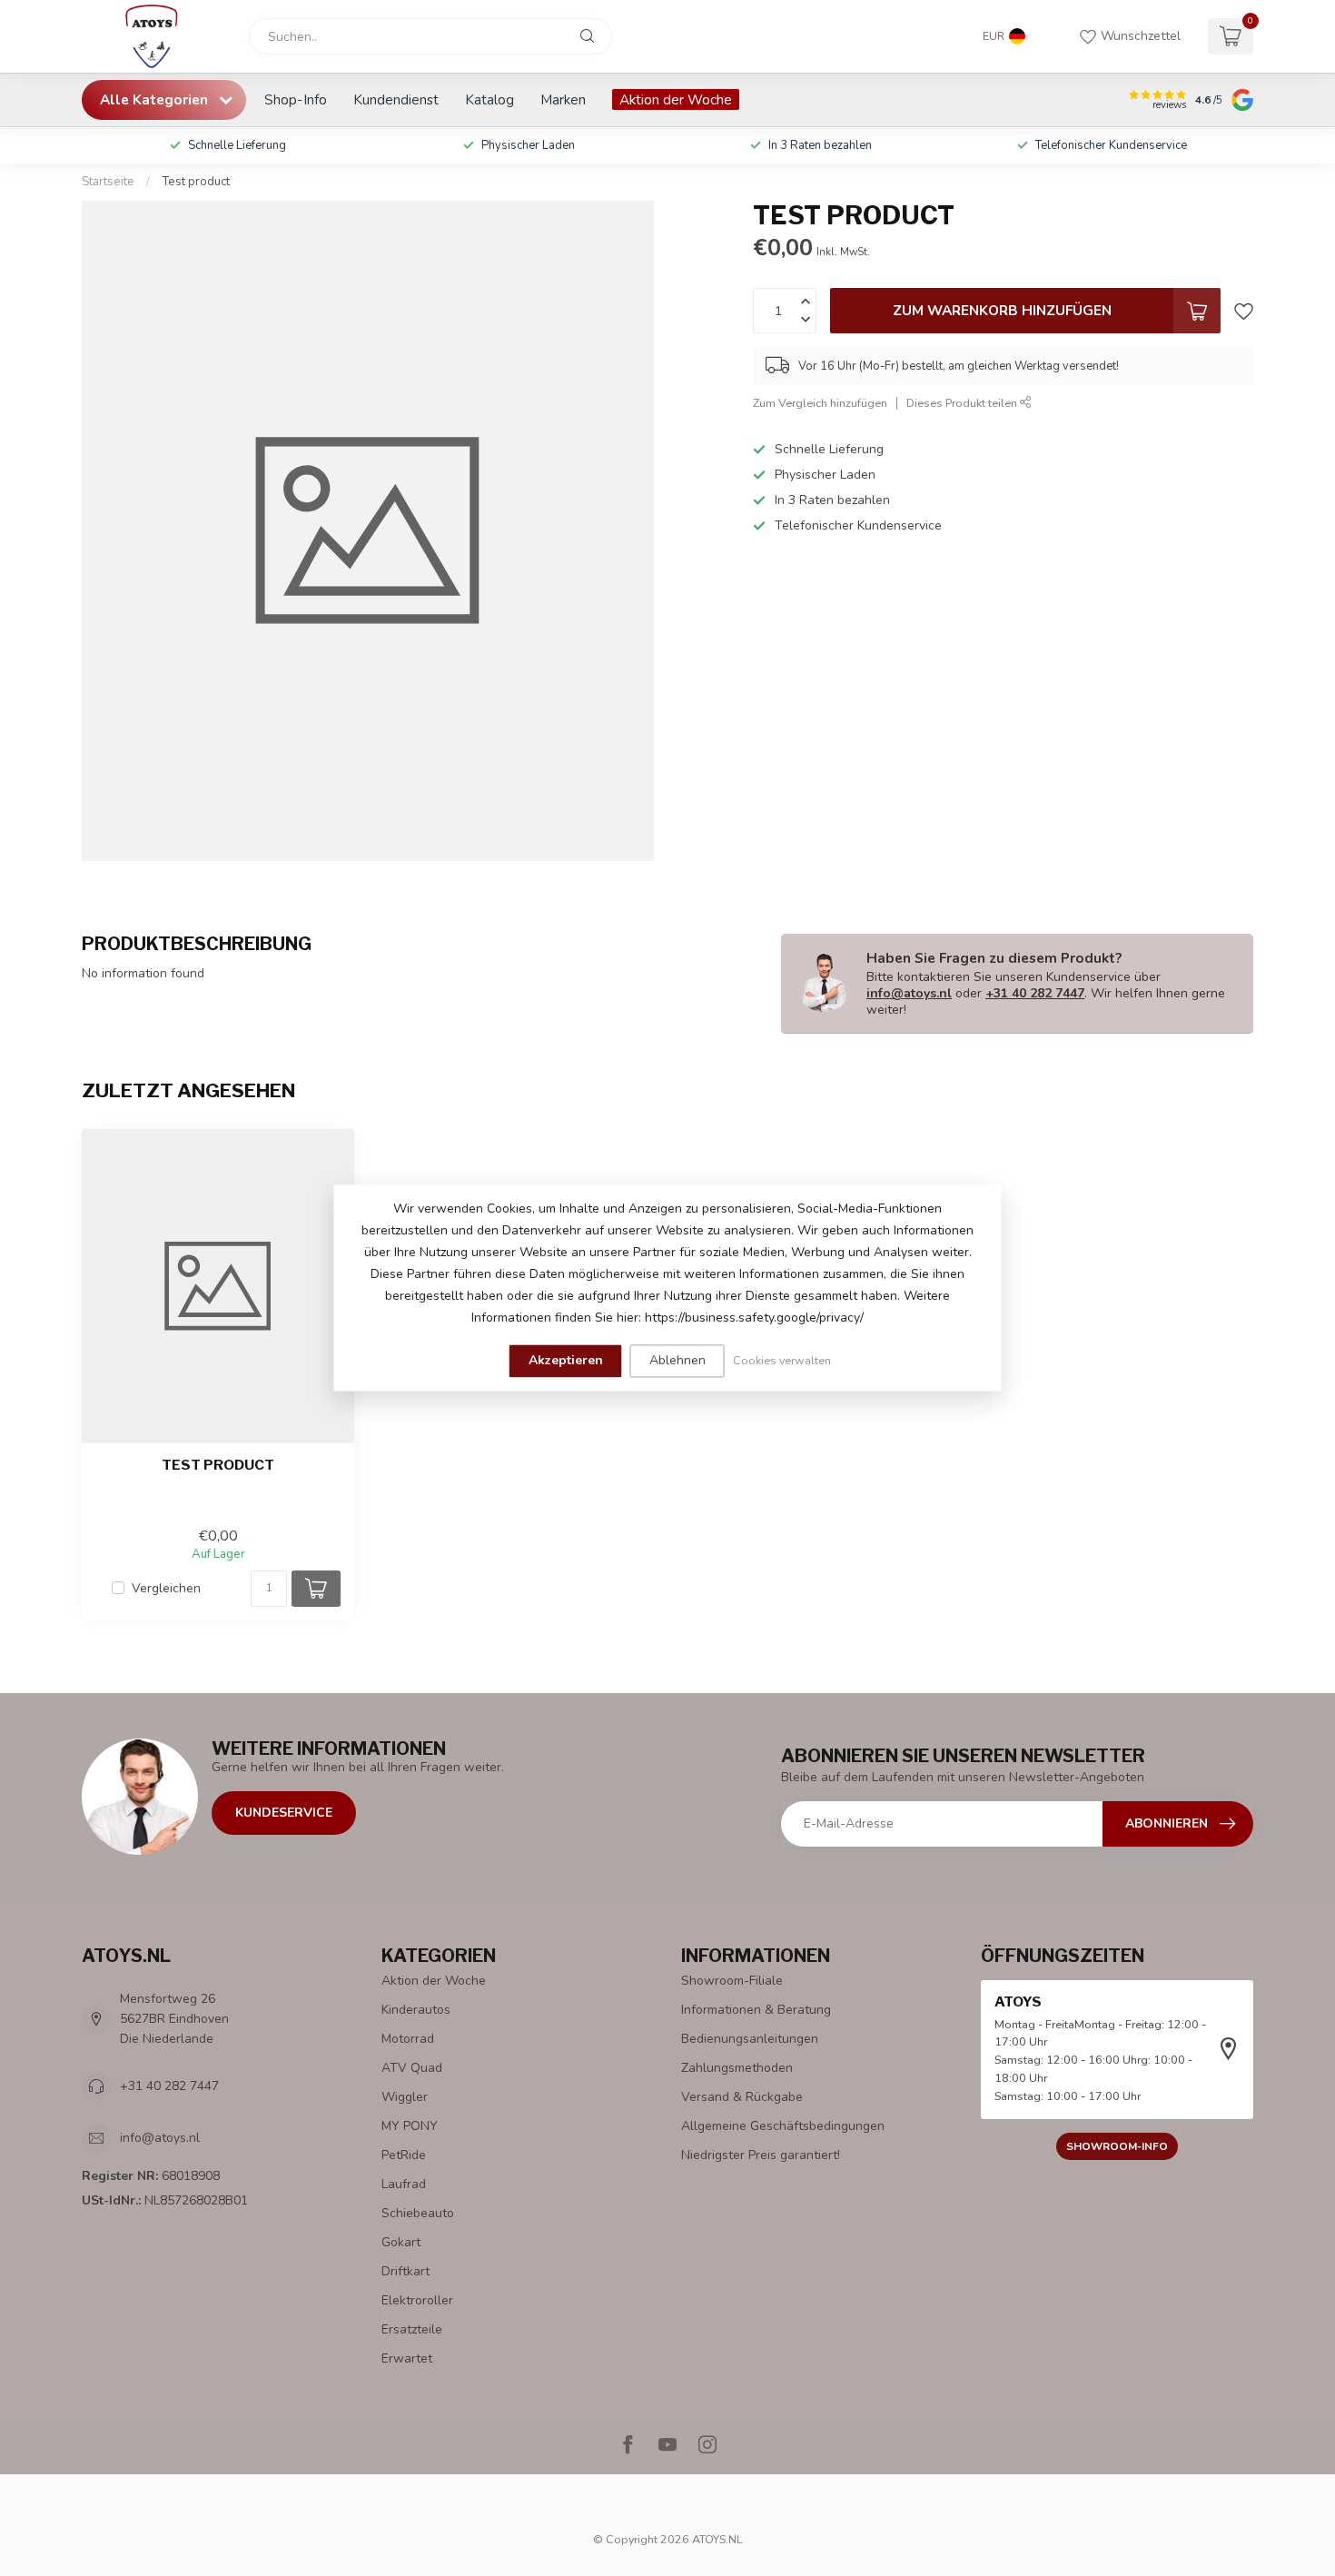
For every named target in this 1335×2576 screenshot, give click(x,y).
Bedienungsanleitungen (750, 2039)
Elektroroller (417, 2300)
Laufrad (404, 2184)
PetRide (404, 2155)
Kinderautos (416, 2010)
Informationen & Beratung (756, 2010)
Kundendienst (396, 99)
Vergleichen (166, 1588)
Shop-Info (296, 99)
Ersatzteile (412, 2329)
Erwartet (407, 2358)
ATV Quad (412, 2068)
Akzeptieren (566, 1360)
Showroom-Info (1117, 2146)
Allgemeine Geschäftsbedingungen (783, 2126)
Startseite (108, 182)
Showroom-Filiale (732, 1981)
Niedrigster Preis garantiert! (761, 2155)
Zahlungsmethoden (737, 2068)
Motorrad (408, 2039)
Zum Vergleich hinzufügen (820, 403)
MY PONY (410, 2126)
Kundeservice (284, 1813)
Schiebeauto (418, 2213)
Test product (196, 182)
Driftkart (405, 2271)
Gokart (401, 2242)
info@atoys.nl (909, 993)
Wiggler (405, 2097)
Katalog (489, 99)
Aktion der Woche (676, 99)
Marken (563, 99)
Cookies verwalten (782, 1360)
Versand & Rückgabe (742, 2097)
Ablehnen (677, 1360)
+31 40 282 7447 (1035, 993)
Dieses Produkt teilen (963, 403)
